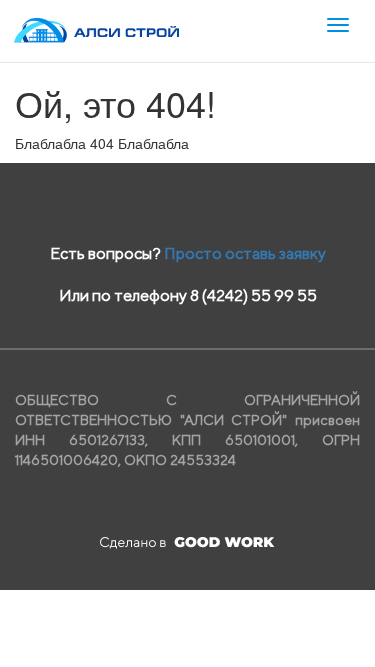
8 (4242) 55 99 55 (253, 295)
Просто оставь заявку (245, 253)
